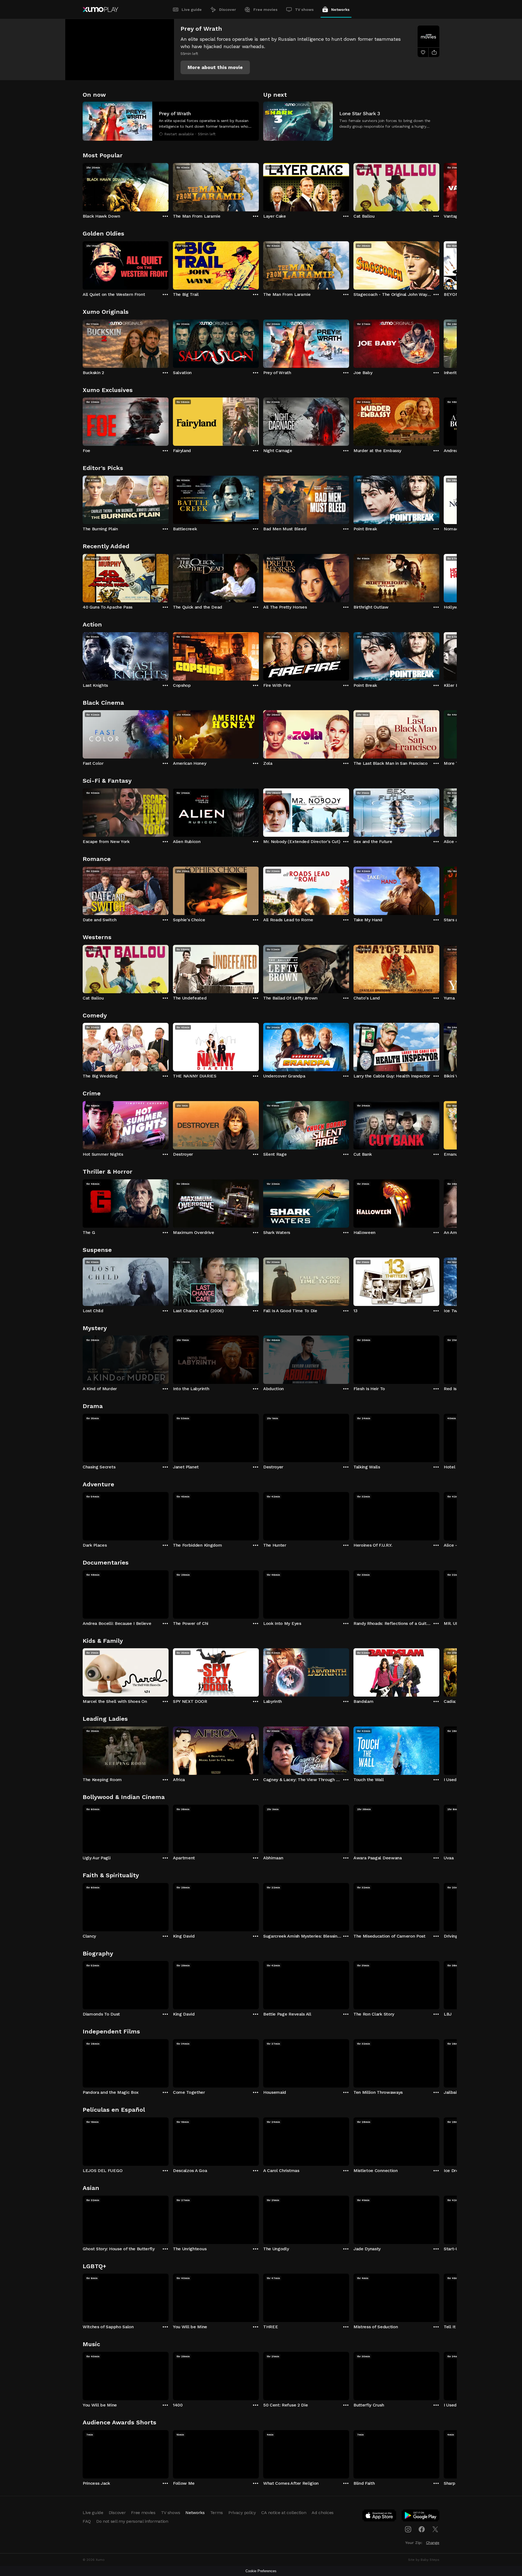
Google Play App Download (421, 2517)
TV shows (304, 10)
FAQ (87, 2521)
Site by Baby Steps (424, 2560)
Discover (228, 10)
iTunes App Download (380, 2517)
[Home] (100, 10)
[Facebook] (422, 2529)
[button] (215, 67)
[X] (435, 2529)
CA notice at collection (284, 2513)
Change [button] (433, 2543)
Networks (340, 10)
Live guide (192, 10)
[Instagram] (408, 2529)
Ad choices (323, 2513)
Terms (217, 2513)
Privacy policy (242, 2513)
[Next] (439, 186)
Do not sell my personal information (132, 2521)
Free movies (265, 10)
